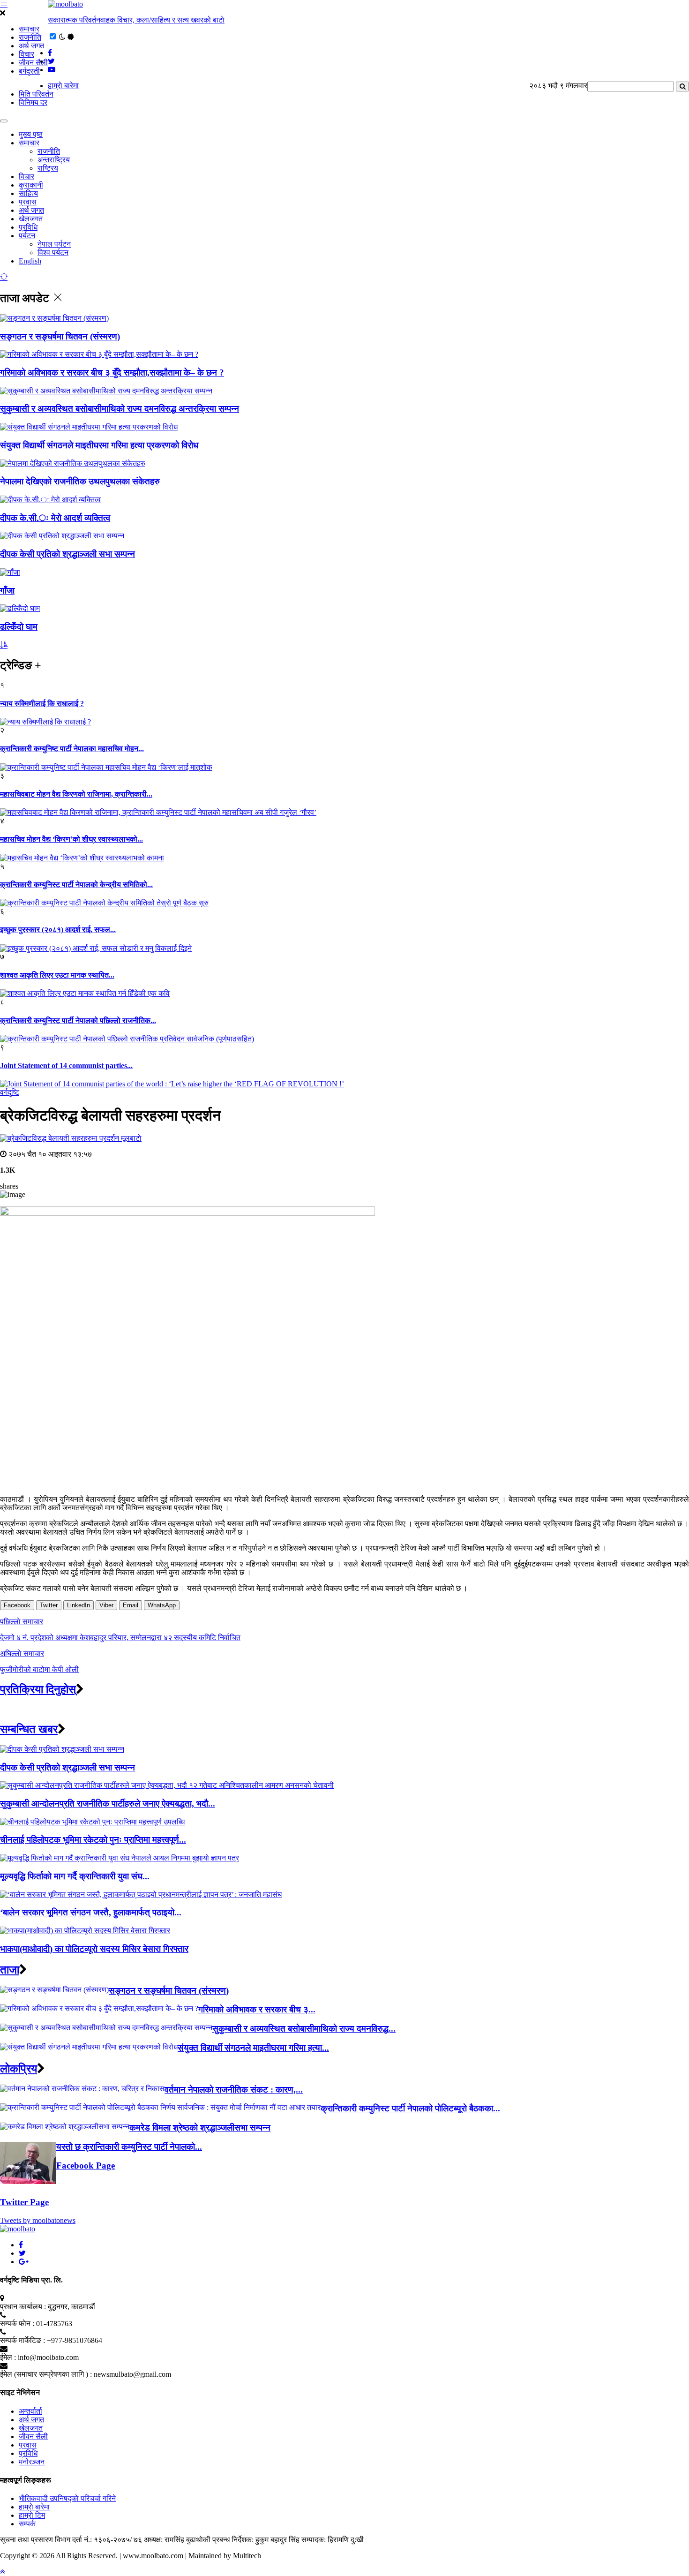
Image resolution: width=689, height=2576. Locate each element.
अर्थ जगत (31, 46)
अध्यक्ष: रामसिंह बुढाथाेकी (177, 2540)
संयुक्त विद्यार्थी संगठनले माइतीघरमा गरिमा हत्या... (253, 2048)
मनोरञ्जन (32, 2462)
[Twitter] (22, 2253)
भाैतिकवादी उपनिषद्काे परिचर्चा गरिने (67, 2498)
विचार (26, 54)
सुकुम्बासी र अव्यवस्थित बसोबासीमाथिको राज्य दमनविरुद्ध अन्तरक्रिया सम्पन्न (120, 409)
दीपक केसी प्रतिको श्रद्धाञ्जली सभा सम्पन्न (67, 554)
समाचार (29, 29)
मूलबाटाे (131, 1138)
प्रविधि (28, 227)
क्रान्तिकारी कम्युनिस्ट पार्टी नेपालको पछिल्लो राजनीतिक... (78, 1021)
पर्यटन (27, 236)
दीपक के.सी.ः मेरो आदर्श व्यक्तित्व (55, 518)
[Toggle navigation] (4, 121)
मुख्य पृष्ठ (31, 134)
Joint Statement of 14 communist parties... (66, 1066)
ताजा (10, 1970)
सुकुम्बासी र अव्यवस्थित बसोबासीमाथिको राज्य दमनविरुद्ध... (304, 2029)
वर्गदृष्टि (10, 1092)
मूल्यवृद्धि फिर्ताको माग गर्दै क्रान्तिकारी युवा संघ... (75, 1876)
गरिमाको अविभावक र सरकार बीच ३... (257, 2009)
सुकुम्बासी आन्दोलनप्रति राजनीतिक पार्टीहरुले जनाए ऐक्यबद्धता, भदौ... (108, 1804)
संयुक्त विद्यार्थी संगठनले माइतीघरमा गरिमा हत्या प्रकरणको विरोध (99, 445)
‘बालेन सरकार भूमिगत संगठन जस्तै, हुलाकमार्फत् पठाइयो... (91, 1912)
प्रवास (28, 202)
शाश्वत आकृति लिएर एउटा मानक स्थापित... (57, 975)
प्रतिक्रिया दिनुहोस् (38, 1689)
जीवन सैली (33, 63)
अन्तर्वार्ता (30, 2411)
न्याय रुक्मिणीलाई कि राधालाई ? (42, 704)
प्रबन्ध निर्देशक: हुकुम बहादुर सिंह (256, 2540)
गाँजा (7, 591)
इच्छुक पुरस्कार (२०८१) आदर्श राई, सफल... (58, 930)
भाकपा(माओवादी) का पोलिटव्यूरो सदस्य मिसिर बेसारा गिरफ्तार (94, 1949)
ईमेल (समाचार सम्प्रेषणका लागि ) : (46, 2374)
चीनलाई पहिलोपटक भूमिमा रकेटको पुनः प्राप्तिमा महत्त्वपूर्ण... (93, 1840)
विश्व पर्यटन (53, 252)
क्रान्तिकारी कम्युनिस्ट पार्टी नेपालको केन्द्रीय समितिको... (76, 885)
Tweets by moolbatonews (38, 2220)
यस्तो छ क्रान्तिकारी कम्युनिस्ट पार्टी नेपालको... (129, 2147)
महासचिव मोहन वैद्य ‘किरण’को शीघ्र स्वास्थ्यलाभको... (71, 839)
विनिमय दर (33, 102)
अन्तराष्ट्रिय (54, 160)
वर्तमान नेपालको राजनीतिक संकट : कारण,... (234, 2090)
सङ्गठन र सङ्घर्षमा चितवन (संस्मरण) (60, 336)
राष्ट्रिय (48, 168)
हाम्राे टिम (32, 2515)
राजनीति (30, 37)
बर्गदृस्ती (29, 71)
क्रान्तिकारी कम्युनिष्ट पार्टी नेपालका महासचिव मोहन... (72, 749)
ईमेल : (8, 2357)
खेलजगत (31, 219)
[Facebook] (21, 2245)
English (30, 261)
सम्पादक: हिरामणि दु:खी (333, 2540)
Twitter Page (24, 2202)
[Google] (24, 2262)
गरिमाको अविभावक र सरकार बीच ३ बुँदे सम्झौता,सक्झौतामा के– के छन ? (112, 373)
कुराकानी (31, 185)
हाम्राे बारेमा (63, 86)
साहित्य (28, 193)
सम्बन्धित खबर (29, 1729)
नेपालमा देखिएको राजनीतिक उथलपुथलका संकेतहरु (80, 481)
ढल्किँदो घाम (19, 627)
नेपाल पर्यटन (54, 244)
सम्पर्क (27, 2524)
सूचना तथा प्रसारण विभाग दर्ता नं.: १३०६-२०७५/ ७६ (71, 2540)
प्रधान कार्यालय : (23, 2307)
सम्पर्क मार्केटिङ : (22, 2340)
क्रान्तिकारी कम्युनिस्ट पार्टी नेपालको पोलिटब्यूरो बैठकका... (410, 2108)
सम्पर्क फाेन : (17, 2324)
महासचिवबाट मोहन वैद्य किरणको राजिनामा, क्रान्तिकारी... (76, 794)
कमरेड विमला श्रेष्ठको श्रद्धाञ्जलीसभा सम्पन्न (200, 2128)
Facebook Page (86, 2165)
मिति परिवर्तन (36, 94)
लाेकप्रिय (19, 2069)
